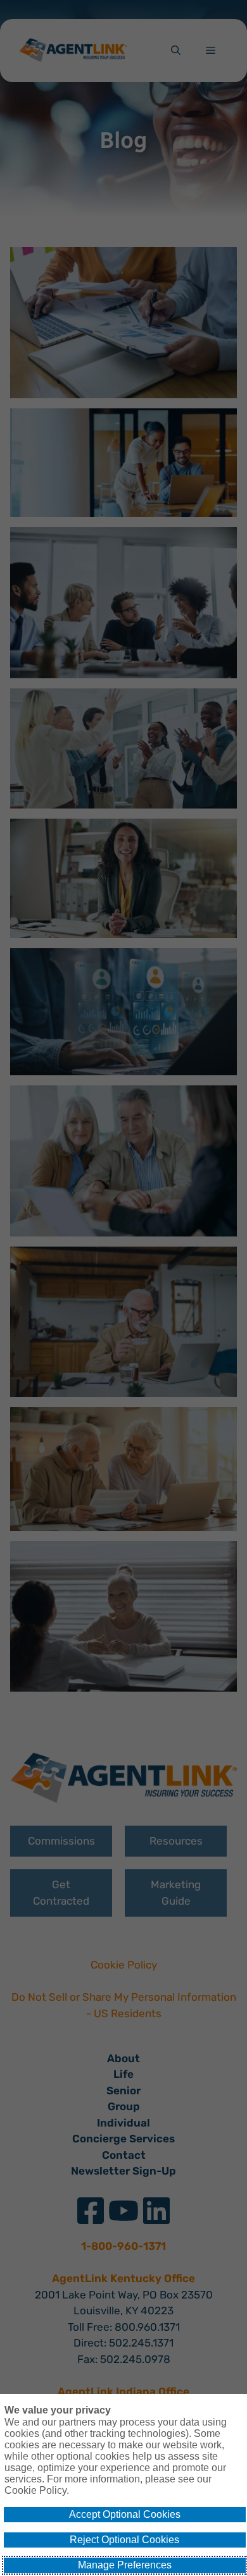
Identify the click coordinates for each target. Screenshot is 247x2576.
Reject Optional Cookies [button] (124, 2540)
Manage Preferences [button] (125, 2565)
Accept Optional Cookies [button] (125, 2514)
